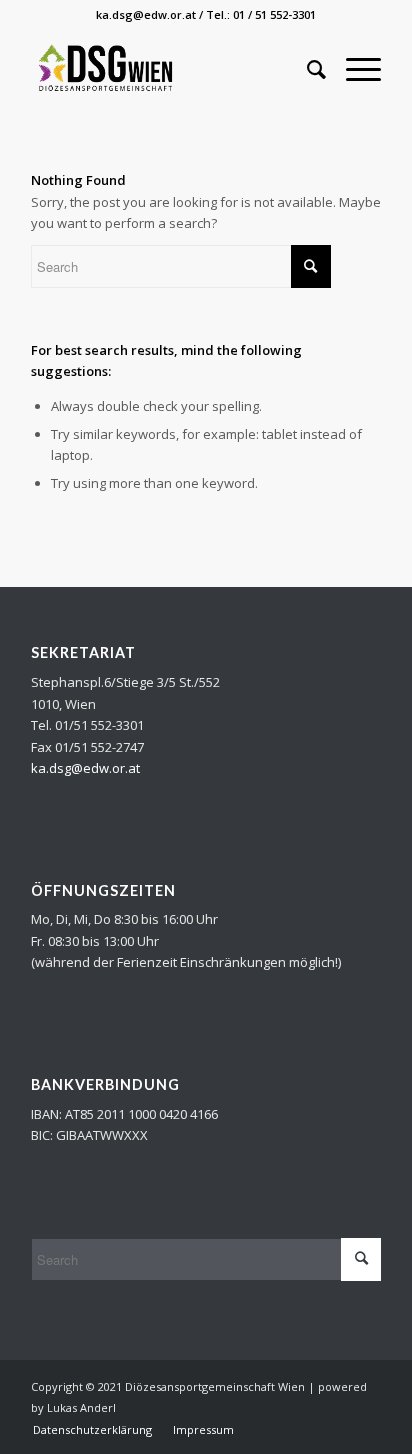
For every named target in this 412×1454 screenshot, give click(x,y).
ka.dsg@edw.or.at (146, 14)
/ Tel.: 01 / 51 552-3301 (257, 14)
